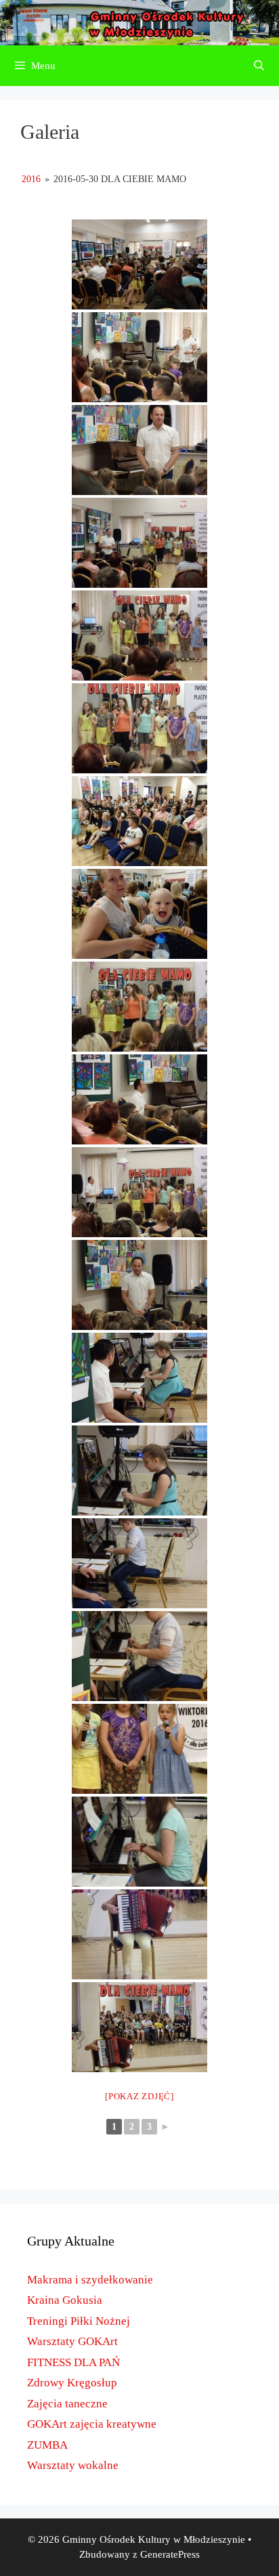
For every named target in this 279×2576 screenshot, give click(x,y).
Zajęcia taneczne (67, 2404)
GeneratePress (170, 2554)
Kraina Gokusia (65, 2300)
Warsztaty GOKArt (72, 2341)
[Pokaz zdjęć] (139, 2096)
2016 (31, 179)
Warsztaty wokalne (73, 2465)
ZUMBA (47, 2445)
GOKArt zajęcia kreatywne (92, 2424)
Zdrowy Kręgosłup (72, 2383)
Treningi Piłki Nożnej (79, 2321)
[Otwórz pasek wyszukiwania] (259, 66)
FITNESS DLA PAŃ (73, 2362)
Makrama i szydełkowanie (90, 2280)
